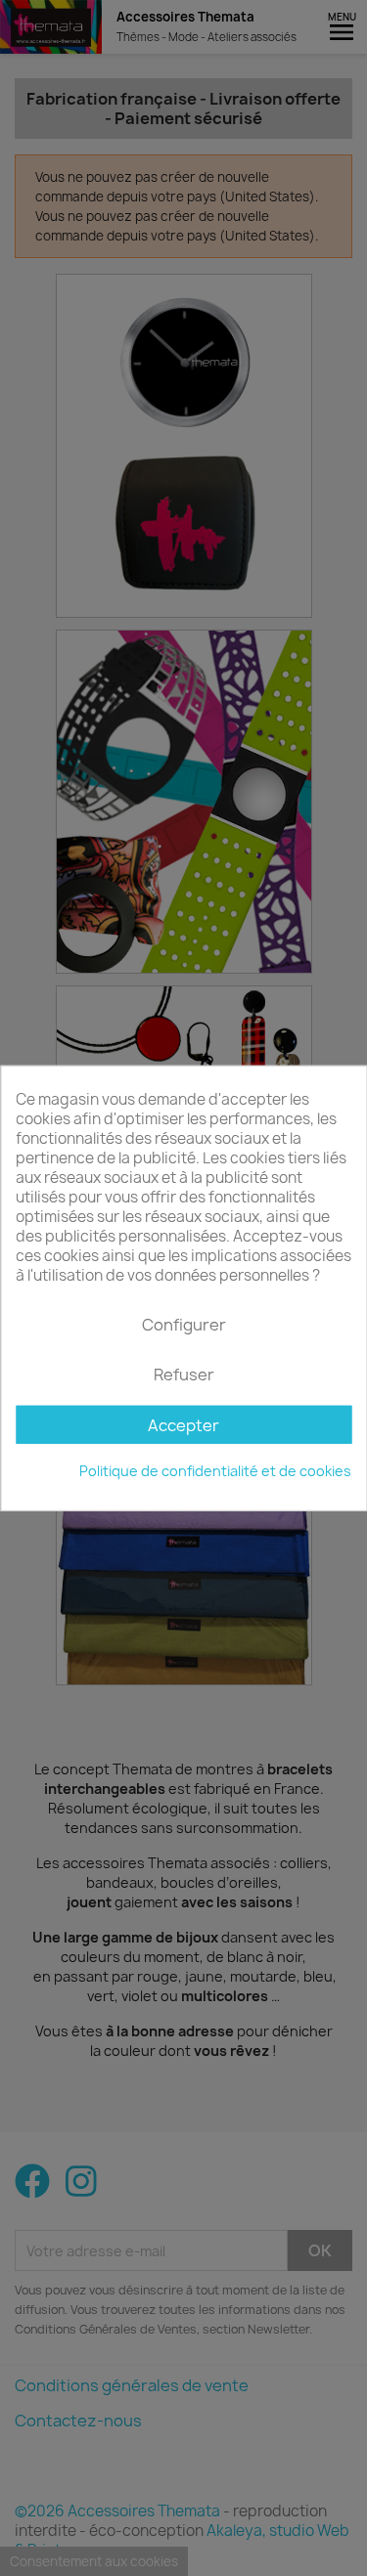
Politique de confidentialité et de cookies (215, 1471)
